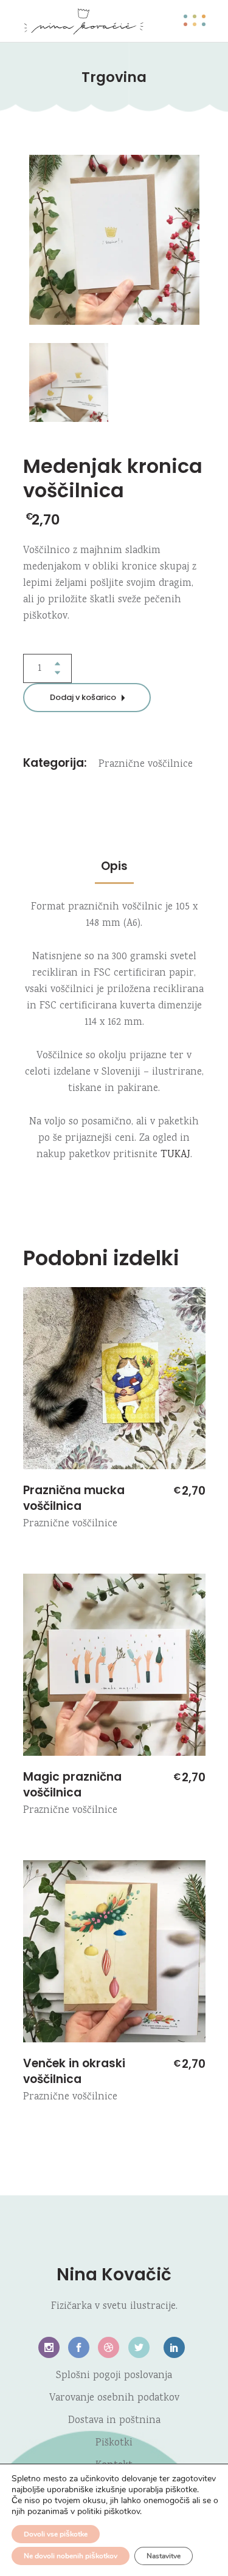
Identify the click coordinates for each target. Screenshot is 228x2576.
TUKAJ (175, 1155)
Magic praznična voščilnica (72, 1785)
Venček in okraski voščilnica (74, 2071)
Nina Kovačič (114, 2275)
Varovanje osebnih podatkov (114, 2398)
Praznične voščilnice (146, 765)
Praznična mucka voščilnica (74, 1498)
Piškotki (114, 2443)
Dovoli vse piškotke (56, 2534)
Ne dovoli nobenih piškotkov (71, 2556)
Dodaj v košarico (83, 697)
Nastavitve (164, 2556)
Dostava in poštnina (114, 2421)
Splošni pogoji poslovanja (114, 2376)
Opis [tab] (114, 866)
